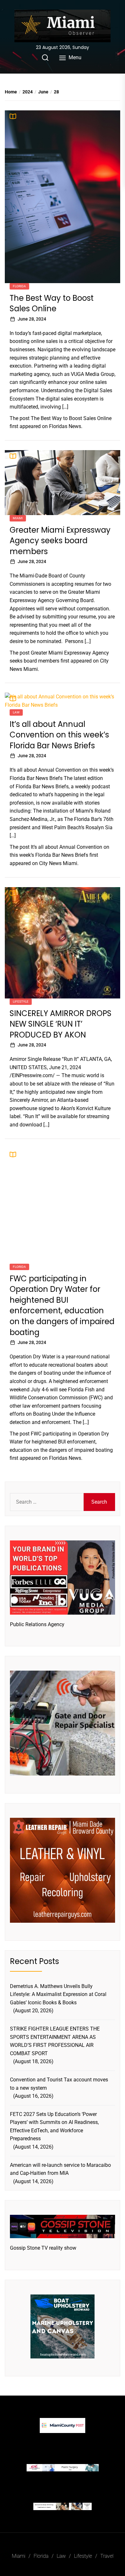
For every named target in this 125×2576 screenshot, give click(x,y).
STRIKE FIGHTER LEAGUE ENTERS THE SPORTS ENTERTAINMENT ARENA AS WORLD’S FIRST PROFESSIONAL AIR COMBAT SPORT (55, 2041)
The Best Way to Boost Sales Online (52, 303)
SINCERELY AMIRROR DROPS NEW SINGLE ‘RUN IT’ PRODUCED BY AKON (61, 1024)
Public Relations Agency (37, 1624)
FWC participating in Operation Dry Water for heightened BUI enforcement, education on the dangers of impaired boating (62, 1305)
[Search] (45, 58)
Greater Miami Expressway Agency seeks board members (60, 541)
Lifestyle (21, 1002)
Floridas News (65, 426)
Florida (19, 286)
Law (16, 712)
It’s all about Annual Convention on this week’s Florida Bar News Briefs (59, 735)
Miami (18, 518)
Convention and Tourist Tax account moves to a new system (59, 2084)
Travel (107, 2556)
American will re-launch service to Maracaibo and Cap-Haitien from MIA (60, 2169)
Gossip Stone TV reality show (43, 2248)
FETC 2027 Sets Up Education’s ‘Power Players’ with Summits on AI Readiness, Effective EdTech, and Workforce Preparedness (54, 2127)
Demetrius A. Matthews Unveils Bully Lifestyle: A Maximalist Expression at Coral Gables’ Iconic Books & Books (58, 1994)
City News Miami (58, 863)
